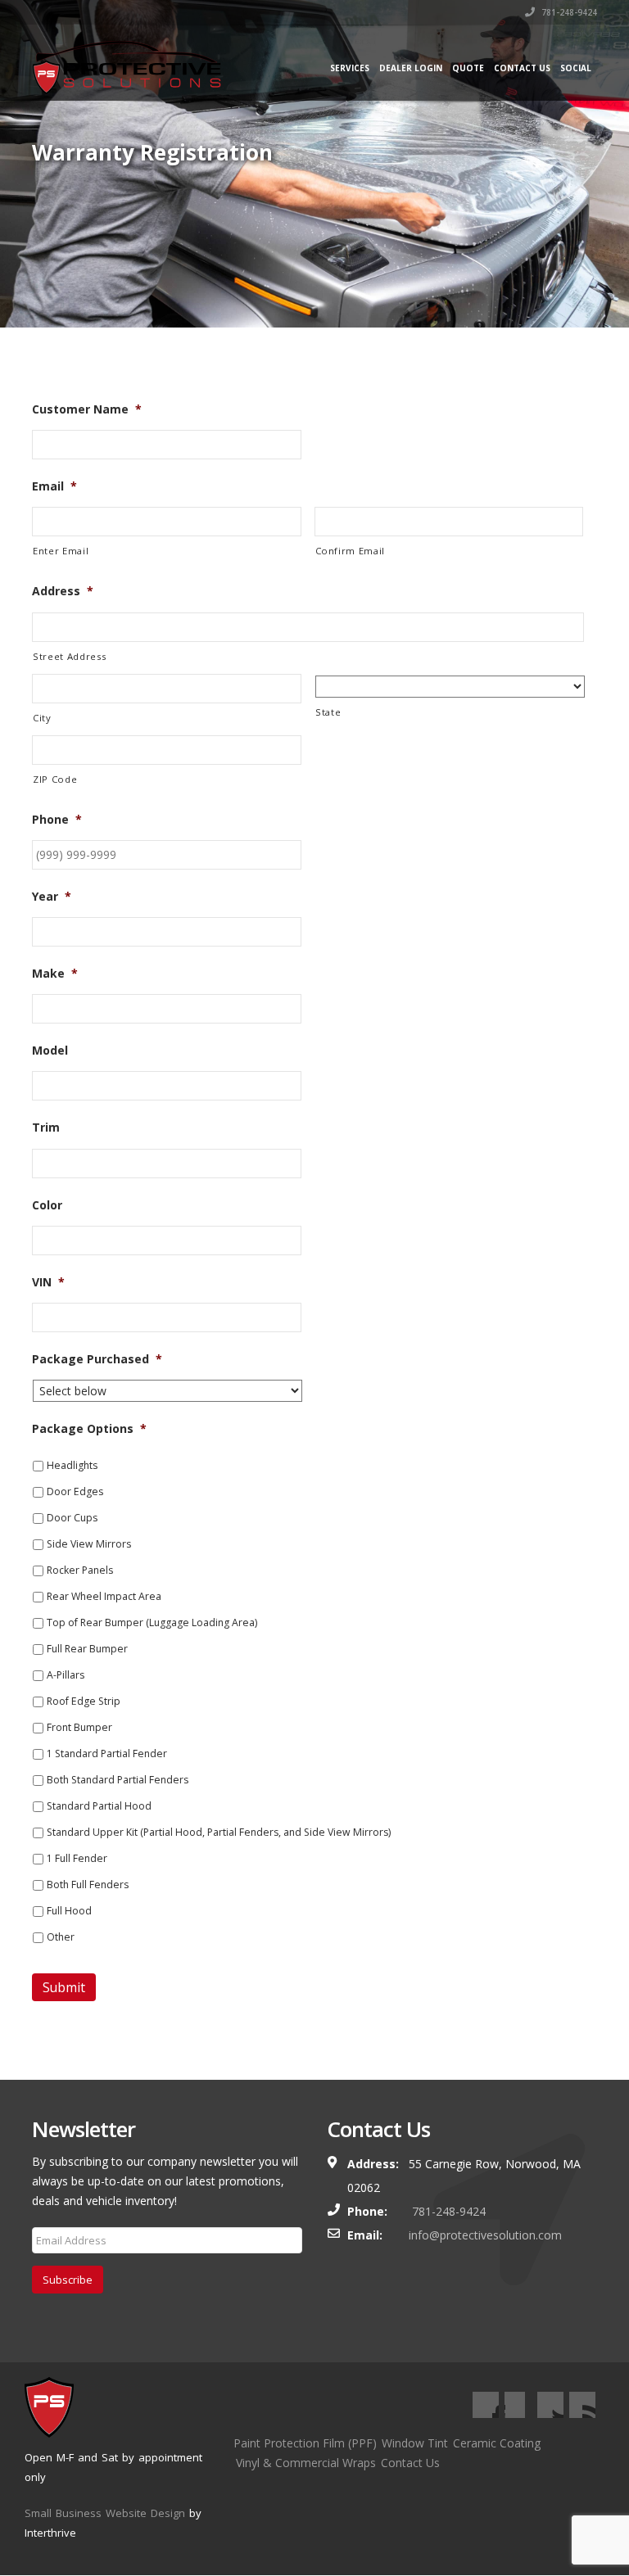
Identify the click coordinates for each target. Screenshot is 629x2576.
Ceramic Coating (497, 2443)
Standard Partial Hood (99, 1806)
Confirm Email (351, 551)
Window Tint (415, 2443)
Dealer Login (411, 68)
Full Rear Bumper (87, 1649)
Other (61, 1937)
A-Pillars (66, 1675)
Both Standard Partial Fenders (118, 1780)
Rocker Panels (80, 1570)
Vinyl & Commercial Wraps (306, 2463)
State (328, 712)
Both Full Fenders (88, 1885)
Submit (64, 1987)
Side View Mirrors (89, 1544)
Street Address (69, 656)
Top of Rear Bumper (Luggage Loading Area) (152, 1622)
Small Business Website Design (105, 2514)
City (42, 718)
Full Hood (69, 1911)
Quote (468, 68)
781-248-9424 (568, 12)
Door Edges (75, 1491)
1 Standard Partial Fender (107, 1753)
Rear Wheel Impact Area (104, 1596)
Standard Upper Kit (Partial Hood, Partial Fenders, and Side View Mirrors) (219, 1832)
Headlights (72, 1465)
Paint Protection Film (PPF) (305, 2443)
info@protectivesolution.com (485, 2235)
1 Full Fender (77, 1858)
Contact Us (522, 68)
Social (576, 68)
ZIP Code (55, 779)
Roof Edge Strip (84, 1701)
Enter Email (61, 551)
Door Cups (72, 1518)
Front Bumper (79, 1727)
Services (350, 68)
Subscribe (68, 2280)
